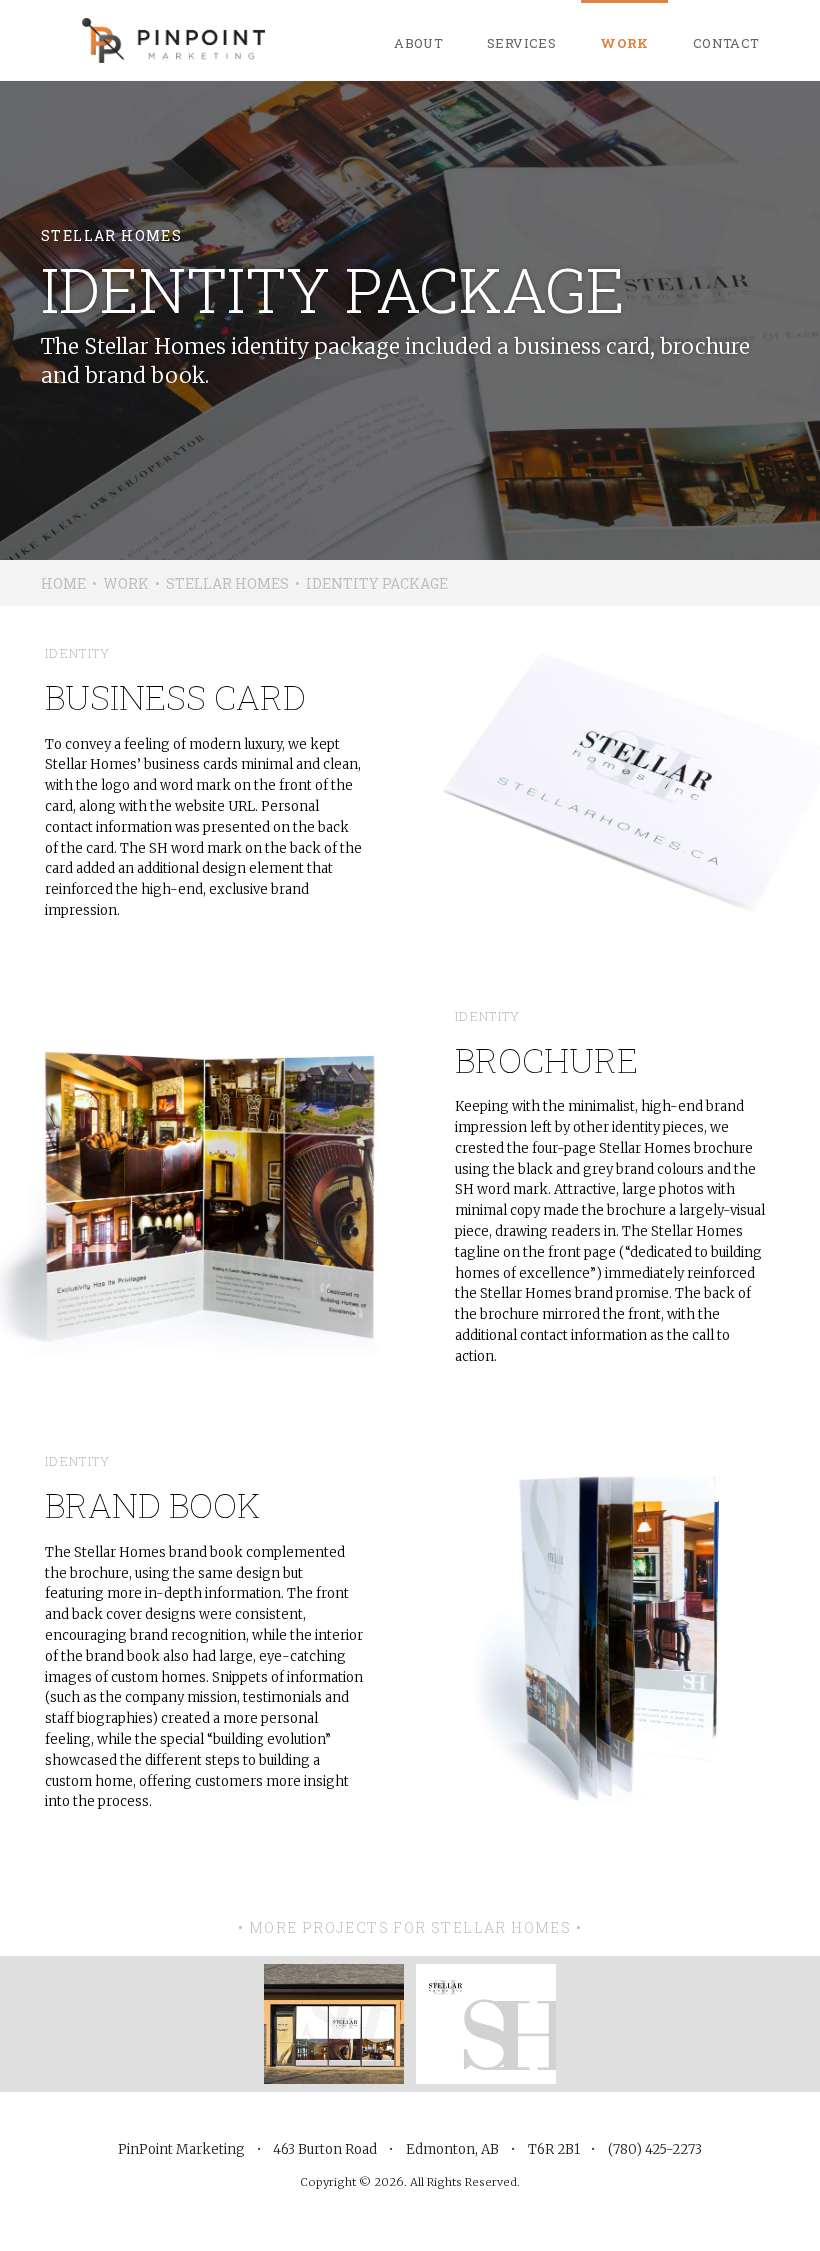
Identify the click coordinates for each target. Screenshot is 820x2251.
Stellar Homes (227, 583)
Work (624, 43)
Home (63, 583)
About (418, 43)
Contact (726, 43)
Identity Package (377, 583)
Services (521, 43)
